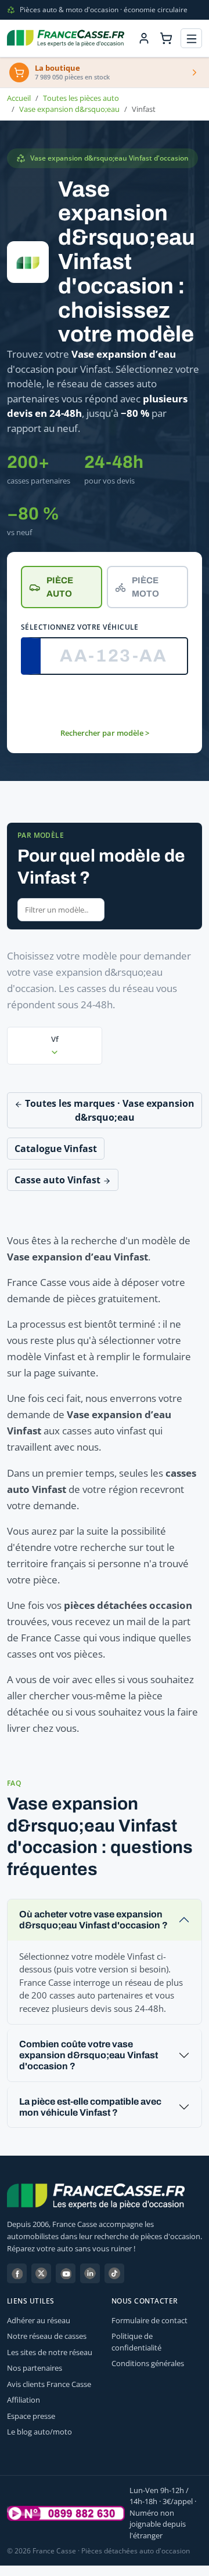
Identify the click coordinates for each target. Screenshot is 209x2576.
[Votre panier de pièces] (166, 38)
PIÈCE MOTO (145, 587)
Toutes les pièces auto (81, 98)
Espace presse (31, 2416)
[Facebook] (17, 2273)
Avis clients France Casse (49, 2384)
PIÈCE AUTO (60, 587)
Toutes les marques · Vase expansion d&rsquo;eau (109, 1110)
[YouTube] (66, 2273)
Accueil (19, 98)
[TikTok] (114, 2273)
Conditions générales (148, 2363)
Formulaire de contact (149, 2320)
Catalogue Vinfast (56, 1149)
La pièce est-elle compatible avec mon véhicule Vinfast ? (90, 2107)
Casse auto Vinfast (59, 1180)
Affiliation (24, 2400)
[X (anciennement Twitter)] (41, 2273)
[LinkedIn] (90, 2273)
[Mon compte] (144, 38)
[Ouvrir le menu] (191, 39)
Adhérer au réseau (39, 2320)
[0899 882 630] (66, 2513)
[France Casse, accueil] (66, 38)
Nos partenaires (35, 2368)
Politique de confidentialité (136, 2342)
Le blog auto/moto (39, 2432)
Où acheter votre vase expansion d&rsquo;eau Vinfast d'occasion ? (93, 1920)
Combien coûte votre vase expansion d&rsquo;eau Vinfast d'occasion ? (89, 2055)
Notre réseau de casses (47, 2336)
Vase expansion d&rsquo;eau (69, 109)
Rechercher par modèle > (105, 733)
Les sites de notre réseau (50, 2352)
